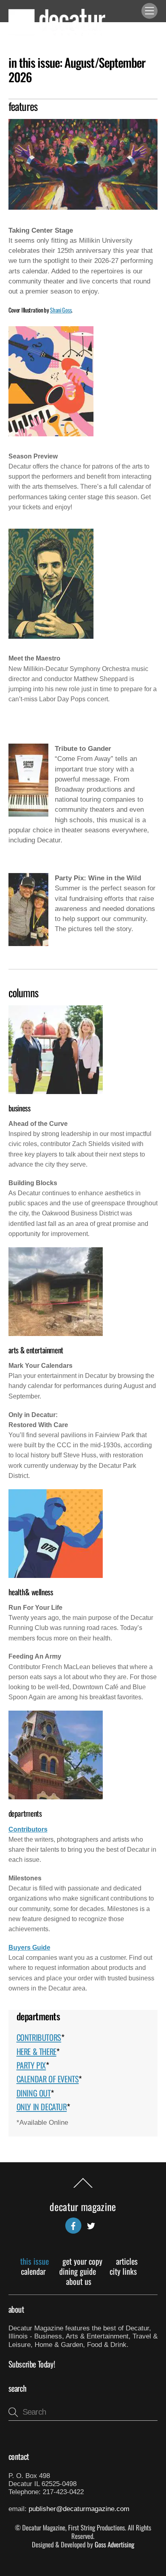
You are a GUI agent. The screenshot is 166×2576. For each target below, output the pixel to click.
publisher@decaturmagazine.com (79, 2509)
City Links (123, 2271)
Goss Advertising (114, 2544)
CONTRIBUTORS (39, 2037)
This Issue (34, 2261)
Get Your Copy (82, 2261)
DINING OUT (34, 2093)
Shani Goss (61, 310)
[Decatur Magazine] (57, 32)
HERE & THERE (36, 2051)
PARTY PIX (31, 2065)
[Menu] (149, 11)
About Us (79, 2281)
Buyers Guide (29, 1948)
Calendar (33, 2271)
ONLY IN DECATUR (42, 2107)
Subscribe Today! (32, 2364)
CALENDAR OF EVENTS (48, 2079)
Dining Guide (78, 2271)
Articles (127, 2261)
